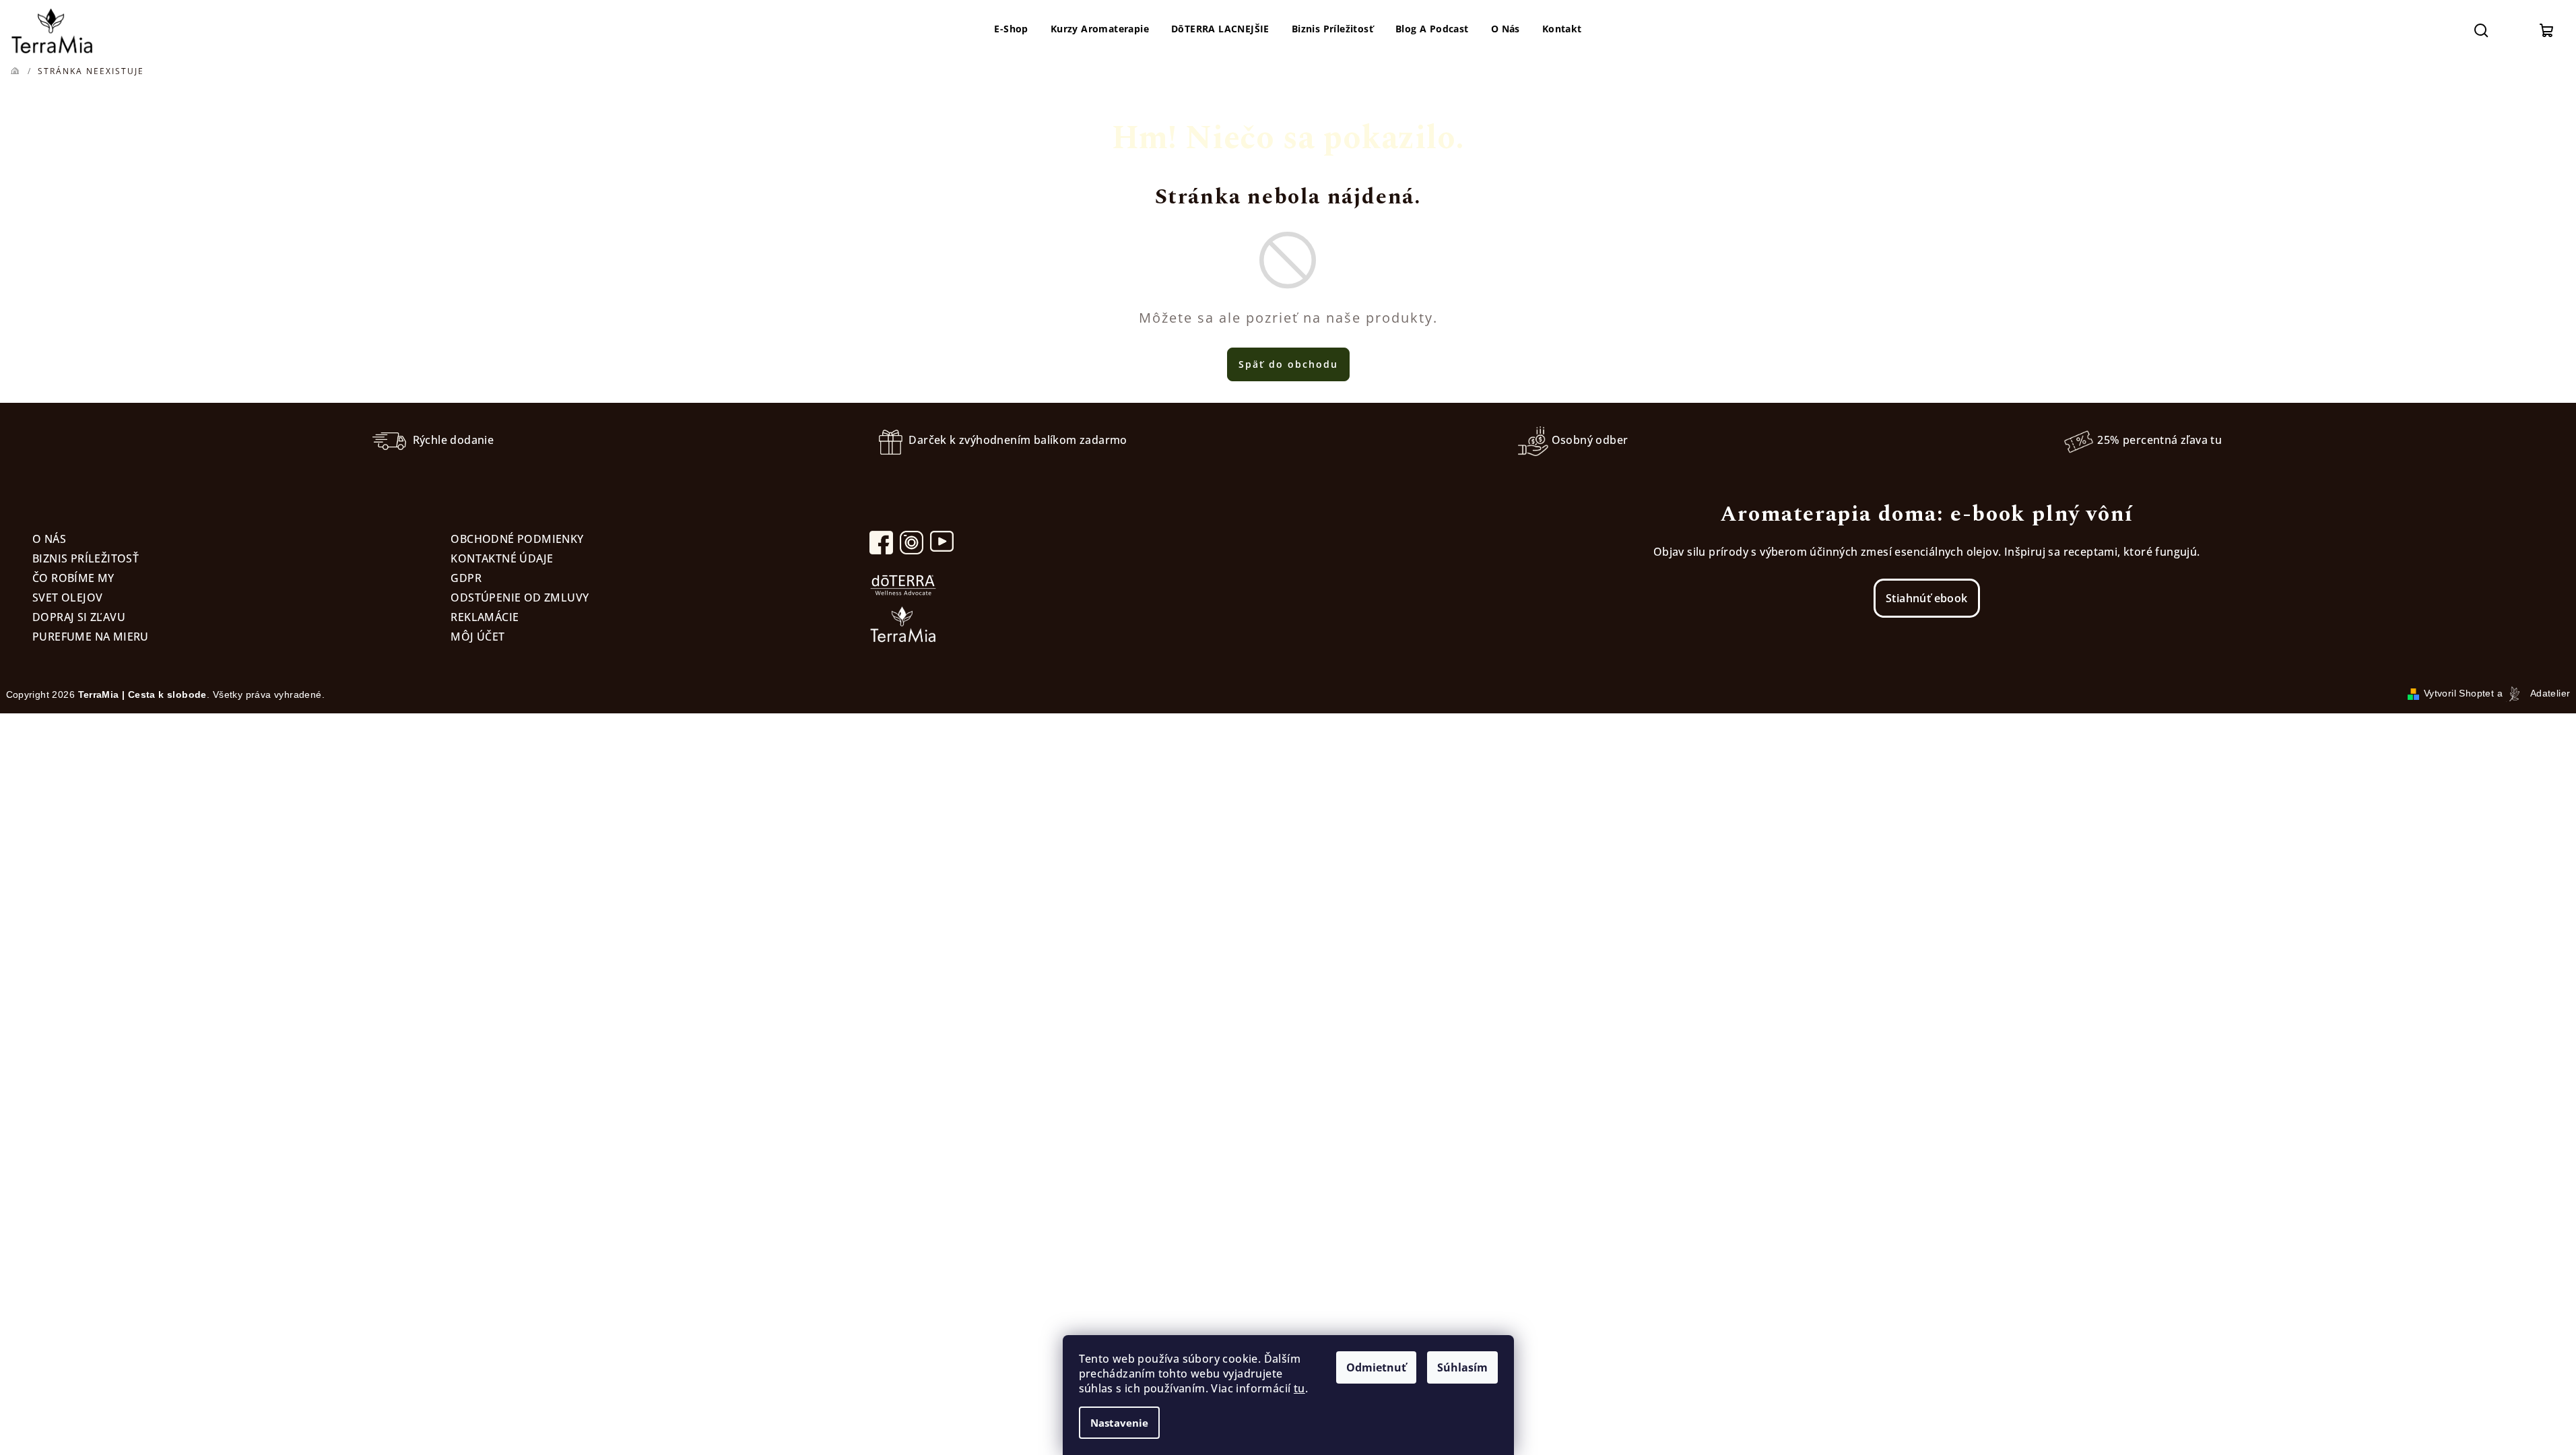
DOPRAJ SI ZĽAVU (79, 617)
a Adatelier (2534, 693)
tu (1299, 1388)
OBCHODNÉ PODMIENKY (517, 539)
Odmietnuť (1376, 1367)
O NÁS (49, 539)
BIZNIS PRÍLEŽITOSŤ (86, 558)
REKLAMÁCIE (485, 617)
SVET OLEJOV (67, 597)
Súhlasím (1462, 1367)
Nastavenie (1119, 1423)
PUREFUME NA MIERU (91, 637)
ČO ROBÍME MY (73, 578)
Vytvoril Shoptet (2459, 693)
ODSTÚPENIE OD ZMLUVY (520, 597)
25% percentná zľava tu (2159, 440)
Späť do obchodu (1288, 364)
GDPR (466, 578)
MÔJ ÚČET (477, 637)
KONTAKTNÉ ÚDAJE (502, 558)
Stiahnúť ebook (1927, 598)
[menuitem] (1011, 29)
